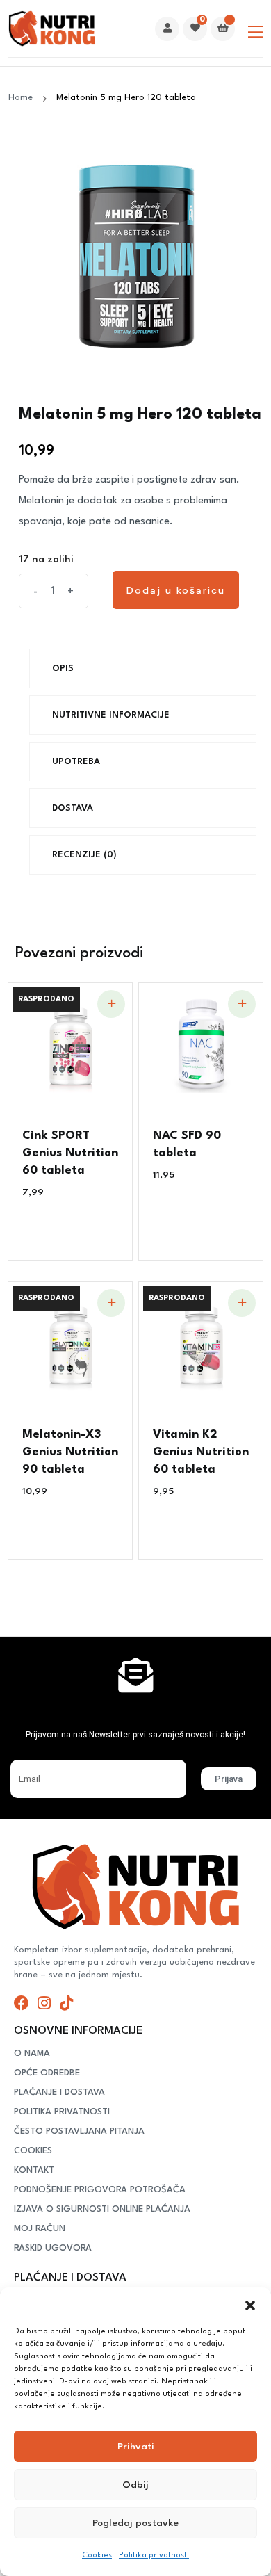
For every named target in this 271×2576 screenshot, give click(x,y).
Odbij (135, 2485)
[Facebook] (22, 2003)
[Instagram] (44, 2003)
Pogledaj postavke (135, 2523)
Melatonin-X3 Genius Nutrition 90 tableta (70, 1452)
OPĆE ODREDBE (47, 2073)
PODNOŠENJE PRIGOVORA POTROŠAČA (100, 2190)
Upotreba (76, 762)
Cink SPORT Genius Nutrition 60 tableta (70, 1153)
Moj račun (40, 2229)
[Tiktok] (66, 2003)
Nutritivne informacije (111, 715)
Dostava (73, 808)
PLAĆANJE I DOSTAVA (59, 2092)
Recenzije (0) (84, 855)
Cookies (97, 2555)
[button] (250, 2305)
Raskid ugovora (53, 2248)
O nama (32, 2053)
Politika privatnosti (154, 2555)
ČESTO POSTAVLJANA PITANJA (79, 2131)
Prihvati (136, 2447)
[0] (195, 29)
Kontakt (34, 2170)
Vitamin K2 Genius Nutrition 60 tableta (201, 1452)
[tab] (149, 669)
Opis (63, 669)
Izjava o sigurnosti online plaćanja (102, 2209)
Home (23, 98)
